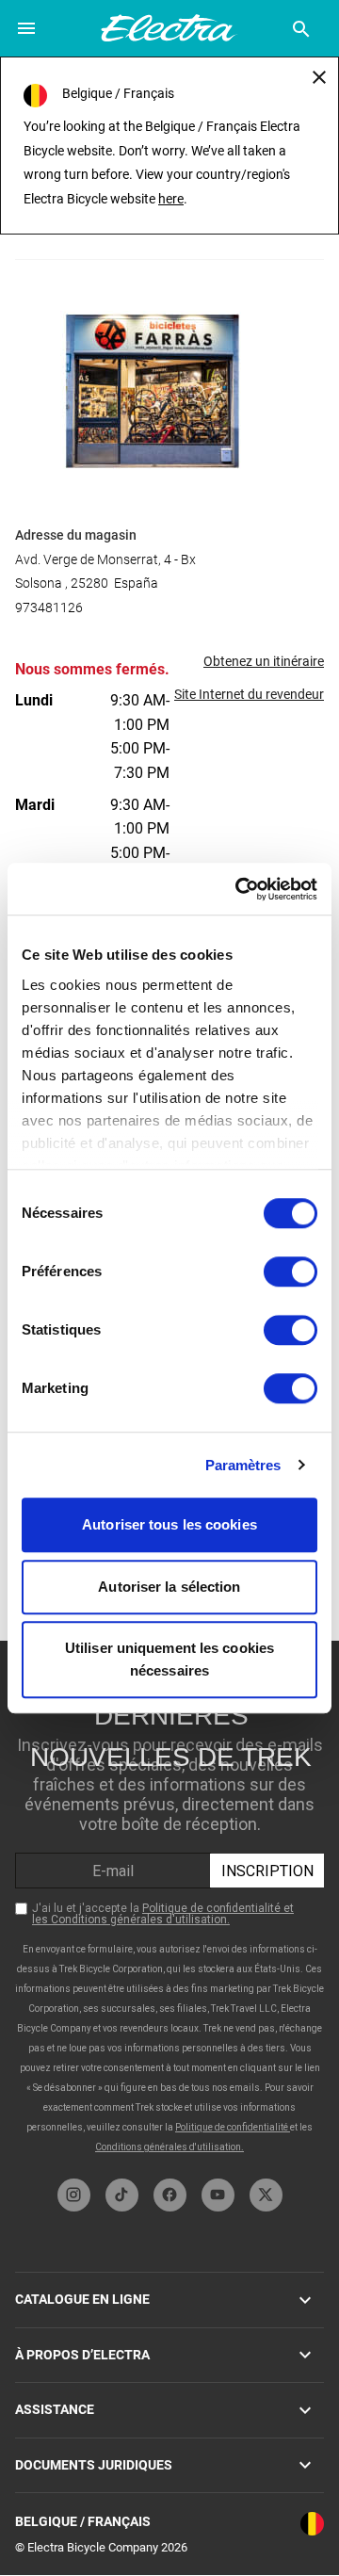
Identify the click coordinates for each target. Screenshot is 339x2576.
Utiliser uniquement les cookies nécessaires (169, 1659)
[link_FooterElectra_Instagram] (74, 2195)
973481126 (49, 608)
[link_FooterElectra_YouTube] (218, 2195)
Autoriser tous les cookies (169, 1524)
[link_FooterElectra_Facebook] (170, 2195)
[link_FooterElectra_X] (266, 2195)
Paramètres (243, 1465)
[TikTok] (122, 2195)
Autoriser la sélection (169, 1587)
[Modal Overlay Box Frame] (170, 1905)
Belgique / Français (83, 2521)
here (171, 199)
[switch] (291, 1272)
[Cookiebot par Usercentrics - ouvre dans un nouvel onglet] (239, 889)
